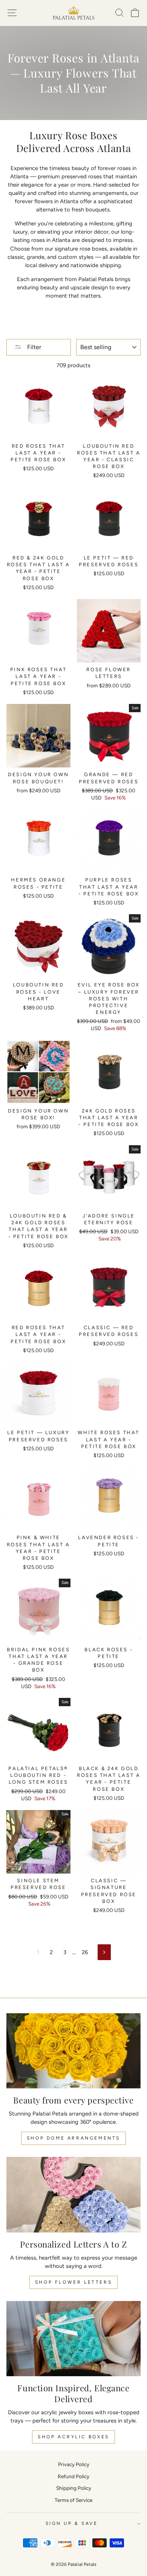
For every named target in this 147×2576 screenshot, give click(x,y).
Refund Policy (73, 2476)
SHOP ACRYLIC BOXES (73, 2437)
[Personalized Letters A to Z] (73, 2195)
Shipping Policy (74, 2488)
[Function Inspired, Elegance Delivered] (73, 2339)
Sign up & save (72, 2523)
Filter (33, 347)
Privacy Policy (74, 2464)
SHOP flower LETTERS (73, 2282)
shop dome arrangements (73, 2138)
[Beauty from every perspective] (73, 2051)
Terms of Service (73, 2500)
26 (85, 1952)
